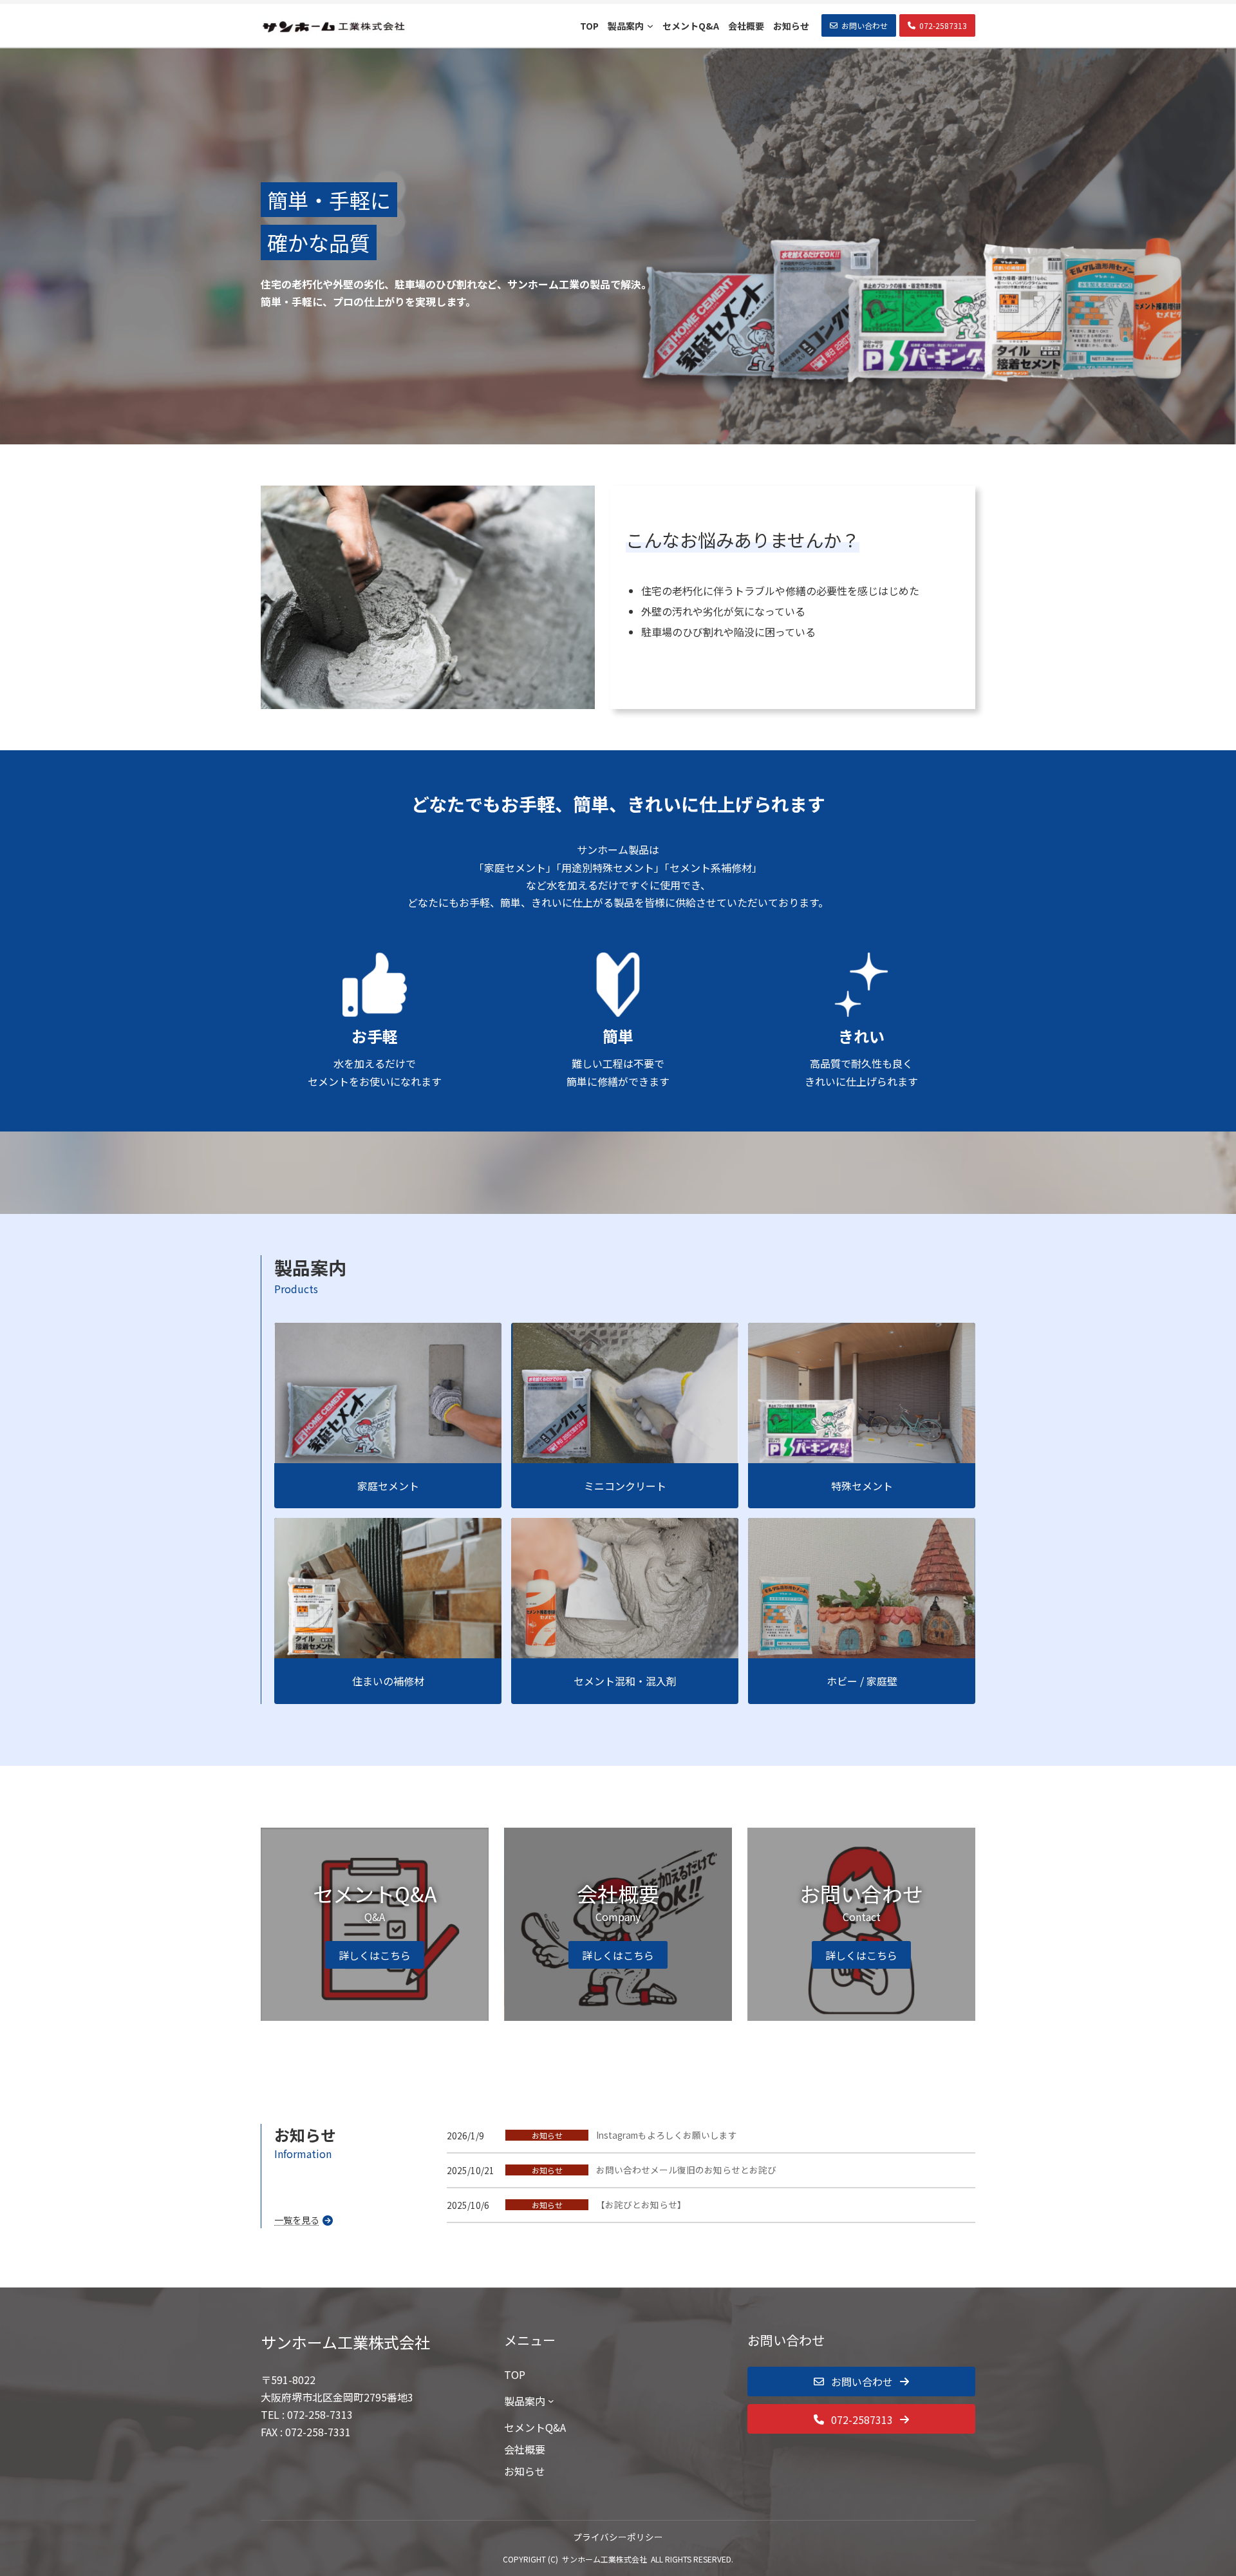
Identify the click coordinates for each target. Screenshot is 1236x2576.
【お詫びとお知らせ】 (641, 2205)
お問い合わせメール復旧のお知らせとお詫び (686, 2170)
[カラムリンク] (375, 1924)
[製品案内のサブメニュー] (551, 2401)
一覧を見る (297, 2220)
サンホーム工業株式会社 (604, 2559)
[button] (859, 25)
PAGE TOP (1198, 2486)
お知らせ (547, 2135)
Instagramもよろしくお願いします (667, 2135)
